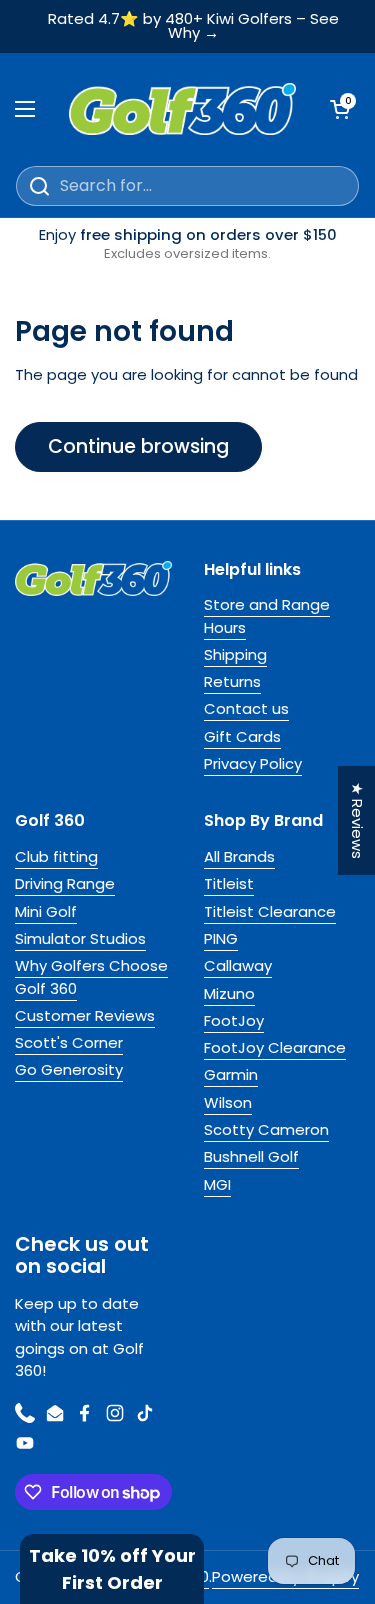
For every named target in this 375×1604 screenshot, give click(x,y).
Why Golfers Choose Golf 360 (91, 976)
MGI (217, 1184)
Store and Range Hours (267, 615)
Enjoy (188, 244)
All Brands (239, 856)
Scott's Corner (69, 1042)
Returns (232, 681)
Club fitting (56, 856)
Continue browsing (138, 446)
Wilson (228, 1102)
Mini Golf (46, 911)
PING (221, 938)
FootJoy (234, 1020)
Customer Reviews (85, 1015)
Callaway (238, 965)
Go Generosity (69, 1069)
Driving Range (65, 883)
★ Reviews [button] (357, 820)
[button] (112, 1569)
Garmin (231, 1074)
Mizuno (229, 993)
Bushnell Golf (251, 1156)
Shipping (235, 654)
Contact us (246, 708)
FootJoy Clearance (275, 1047)
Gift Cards (242, 736)
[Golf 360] (182, 109)
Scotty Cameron (266, 1129)
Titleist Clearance (270, 911)
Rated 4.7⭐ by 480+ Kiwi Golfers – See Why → (193, 27)
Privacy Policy (253, 763)
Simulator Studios (80, 938)
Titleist (229, 883)
